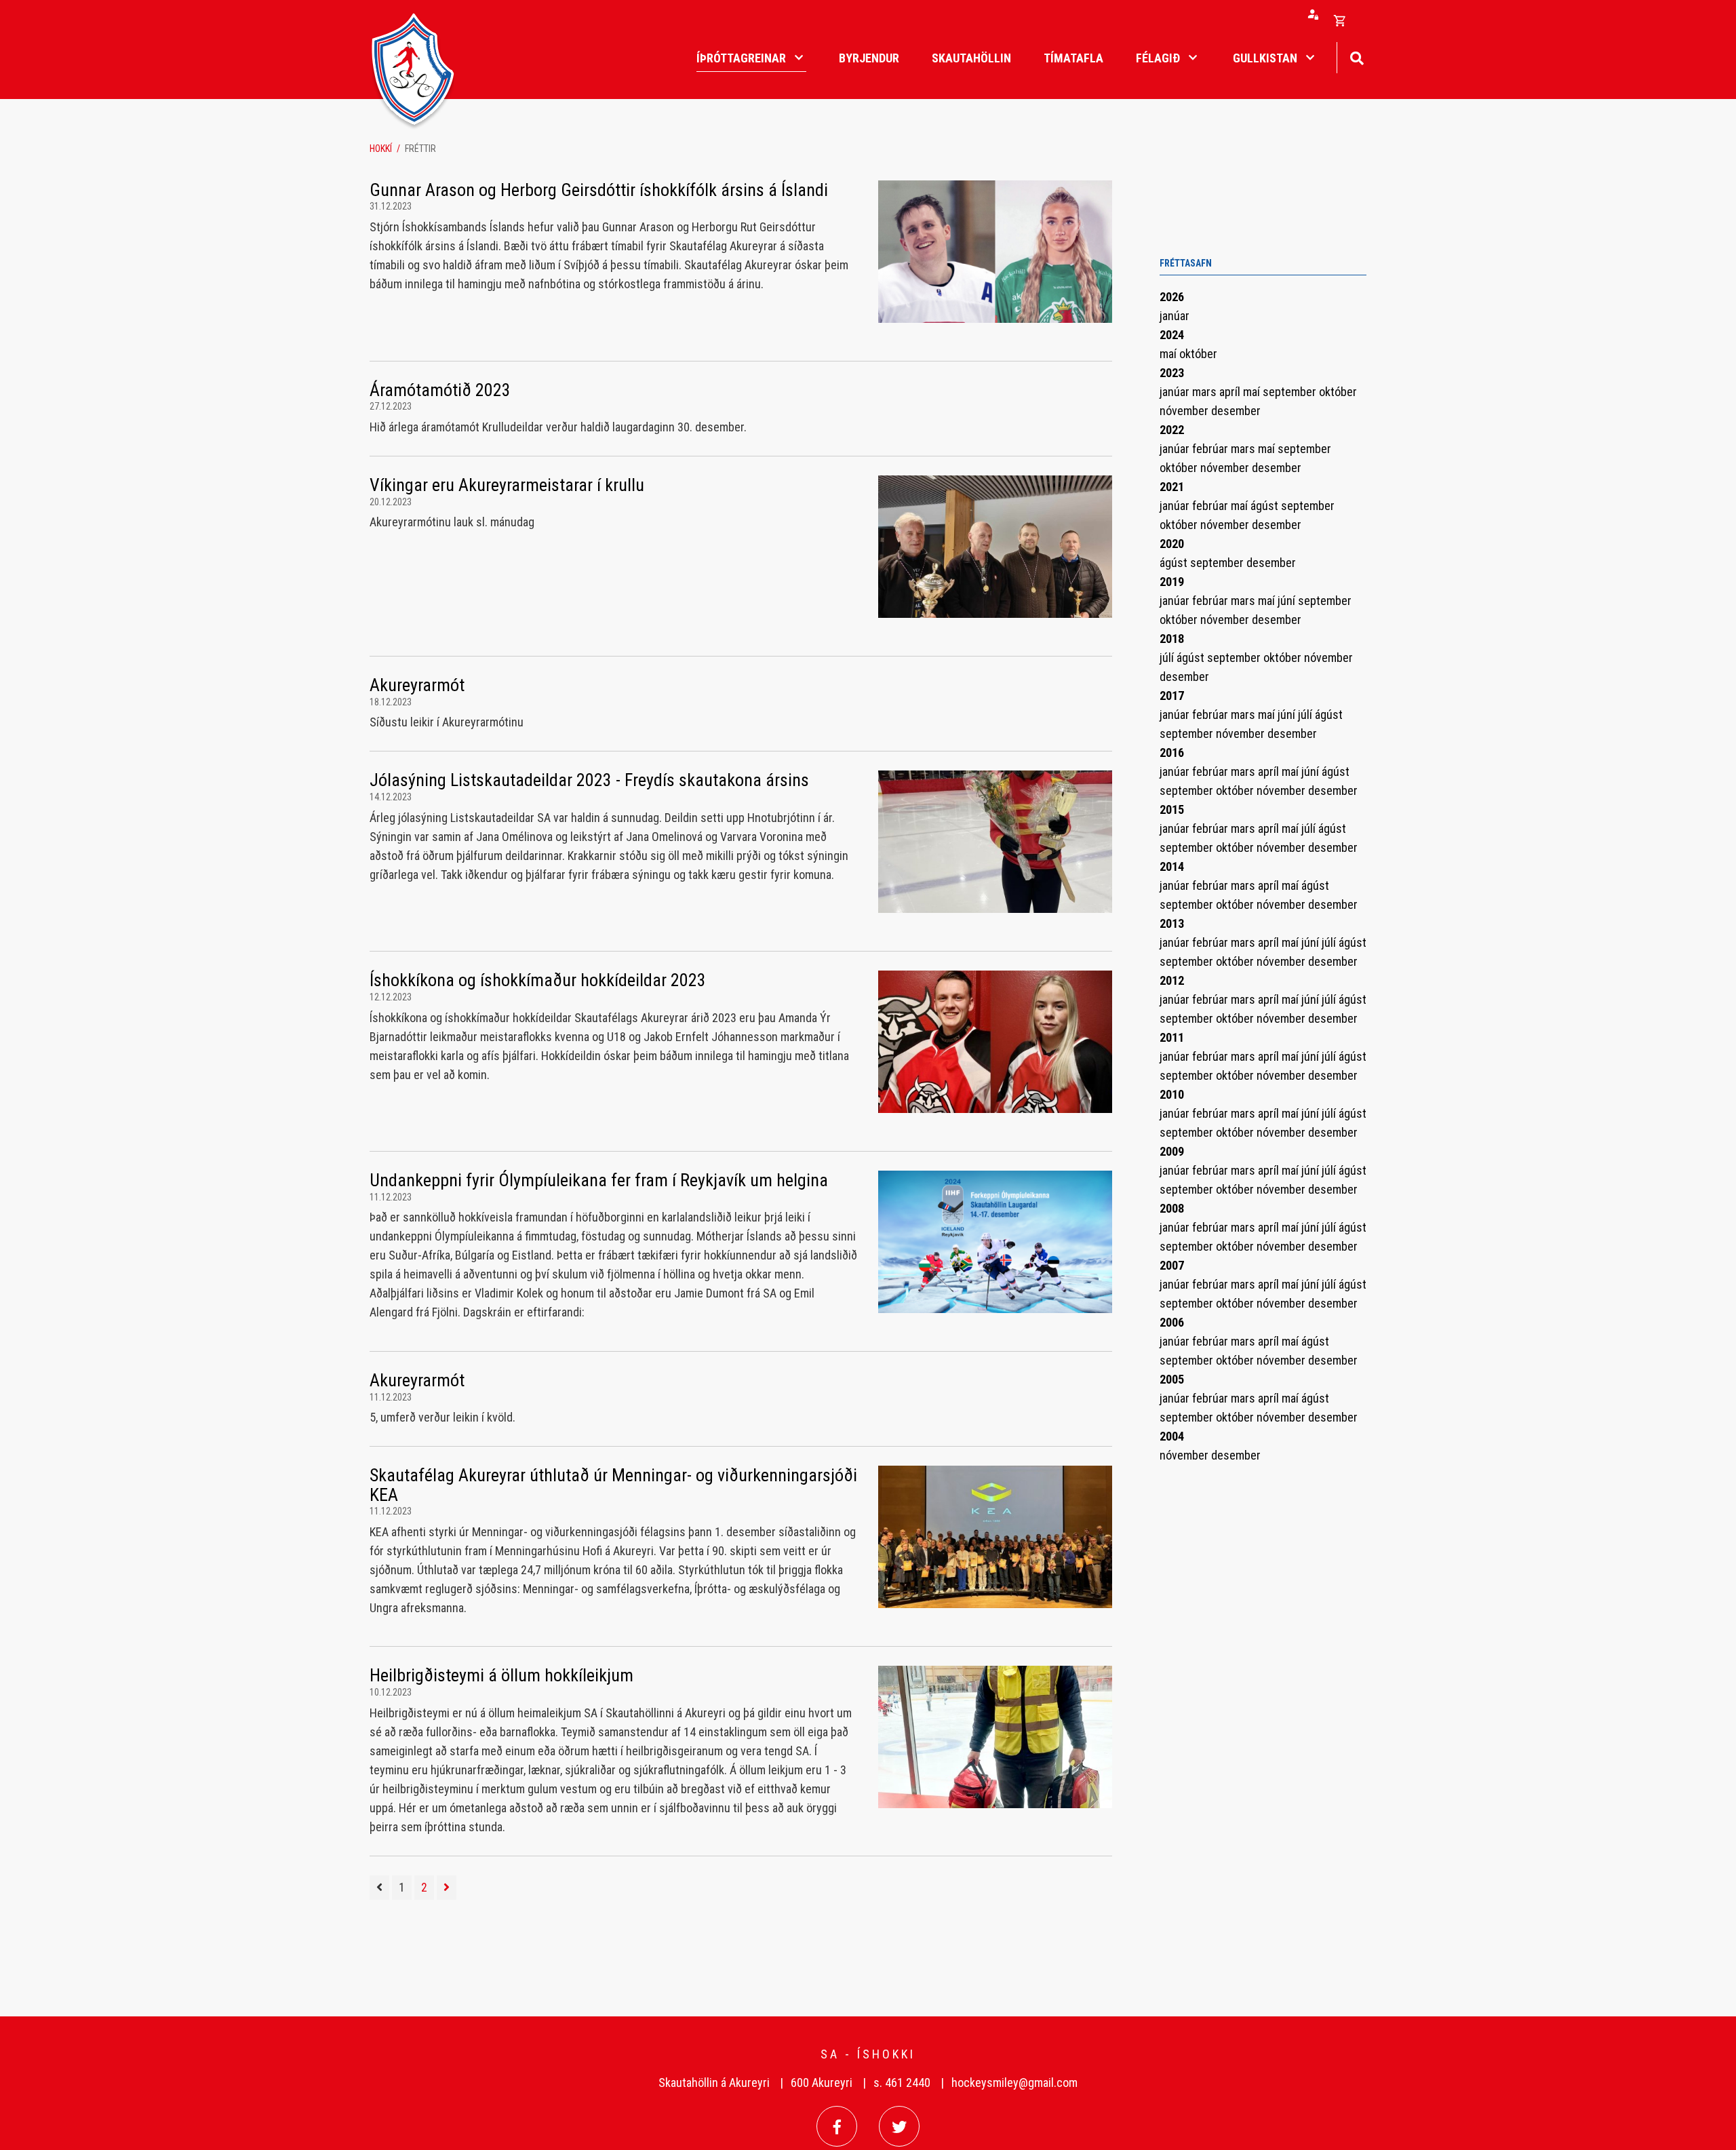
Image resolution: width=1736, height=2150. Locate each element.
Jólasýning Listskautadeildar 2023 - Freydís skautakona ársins (589, 780)
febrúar (1211, 449)
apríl (1231, 392)
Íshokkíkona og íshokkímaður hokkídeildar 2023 (538, 980)
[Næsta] (447, 1888)
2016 (1172, 752)
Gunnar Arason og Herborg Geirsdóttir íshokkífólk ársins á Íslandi (599, 190)
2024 (1172, 335)
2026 (1172, 297)
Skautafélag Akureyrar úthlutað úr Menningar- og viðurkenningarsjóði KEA (613, 1485)
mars (1206, 392)
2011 (1172, 1037)
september (1291, 392)
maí (1169, 354)
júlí (1168, 658)
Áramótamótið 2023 (440, 390)
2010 (1172, 1094)
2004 (1172, 1436)
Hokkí (381, 149)
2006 (1172, 1322)
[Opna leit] (1357, 57)
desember (1236, 411)
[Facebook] (837, 2126)
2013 (1172, 923)
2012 (1172, 980)
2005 (1172, 1379)
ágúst (1266, 506)
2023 (1172, 373)
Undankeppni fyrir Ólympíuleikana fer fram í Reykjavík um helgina (599, 1180)
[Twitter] (899, 2126)
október (1198, 354)
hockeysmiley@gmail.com (1014, 2083)
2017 (1172, 696)
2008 (1172, 1208)
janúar (1175, 316)
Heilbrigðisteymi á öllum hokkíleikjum (501, 1675)
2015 (1172, 809)
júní (1288, 601)
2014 (1172, 866)
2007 (1172, 1265)
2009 (1172, 1151)
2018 (1172, 639)
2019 (1172, 582)
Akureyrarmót (417, 685)
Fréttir (420, 149)
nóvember (1185, 411)
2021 (1172, 487)
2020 (1172, 544)
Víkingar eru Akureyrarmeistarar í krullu (507, 485)
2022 (1172, 430)
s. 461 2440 (902, 2083)
